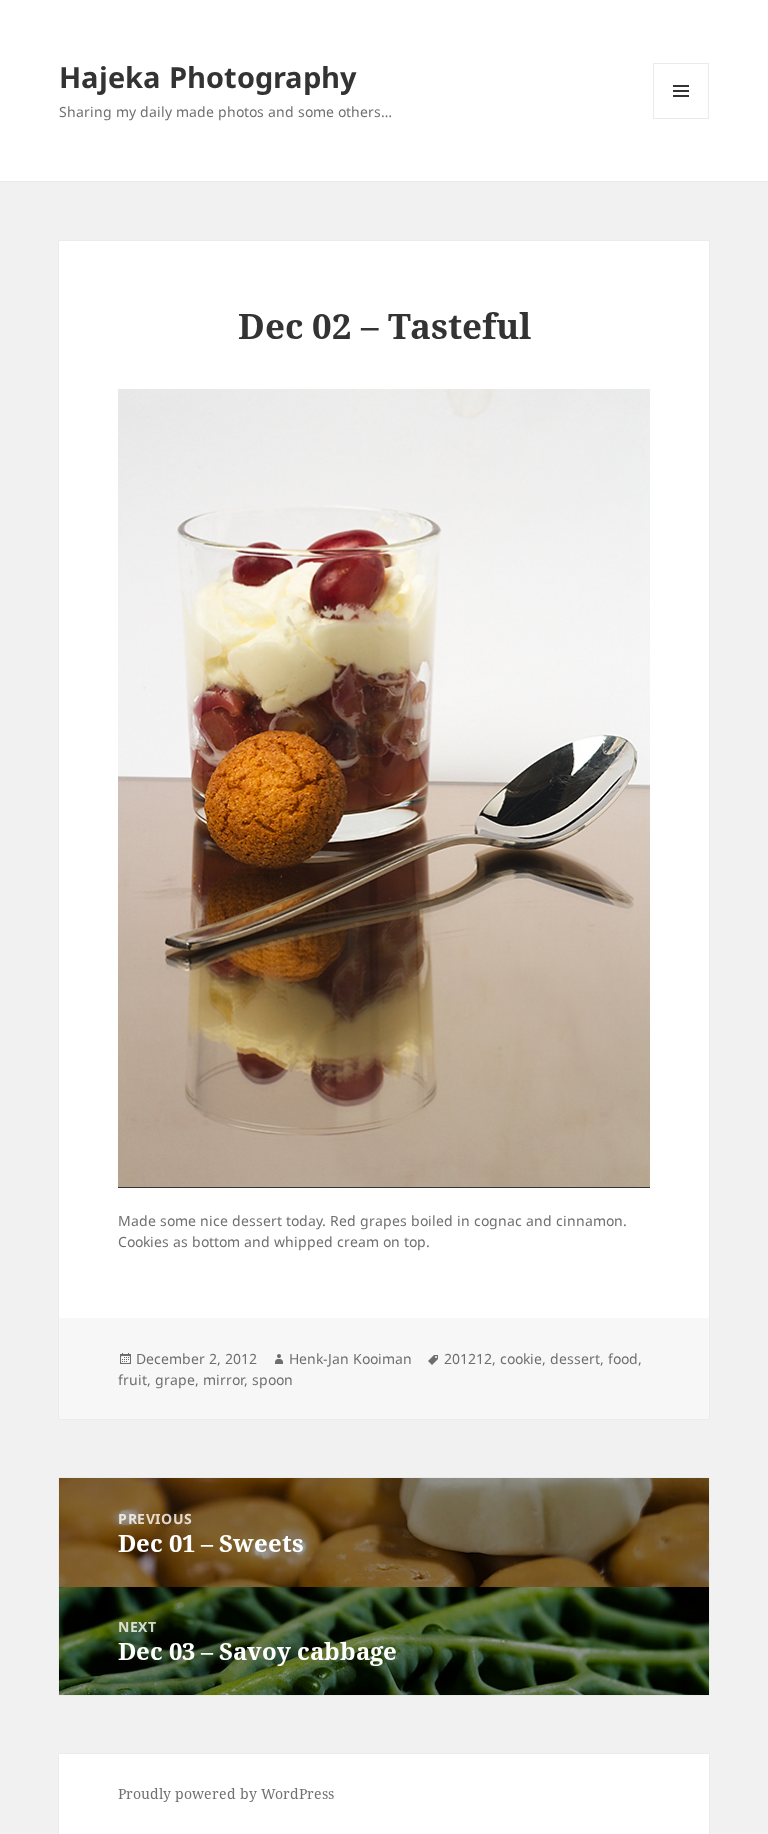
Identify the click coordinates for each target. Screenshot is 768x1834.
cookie (521, 1358)
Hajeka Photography (208, 76)
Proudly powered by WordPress (226, 1793)
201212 (468, 1358)
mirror (223, 1379)
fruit (132, 1379)
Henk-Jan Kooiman (350, 1358)
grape (175, 1379)
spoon (272, 1379)
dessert (575, 1358)
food (623, 1358)
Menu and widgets (681, 118)
